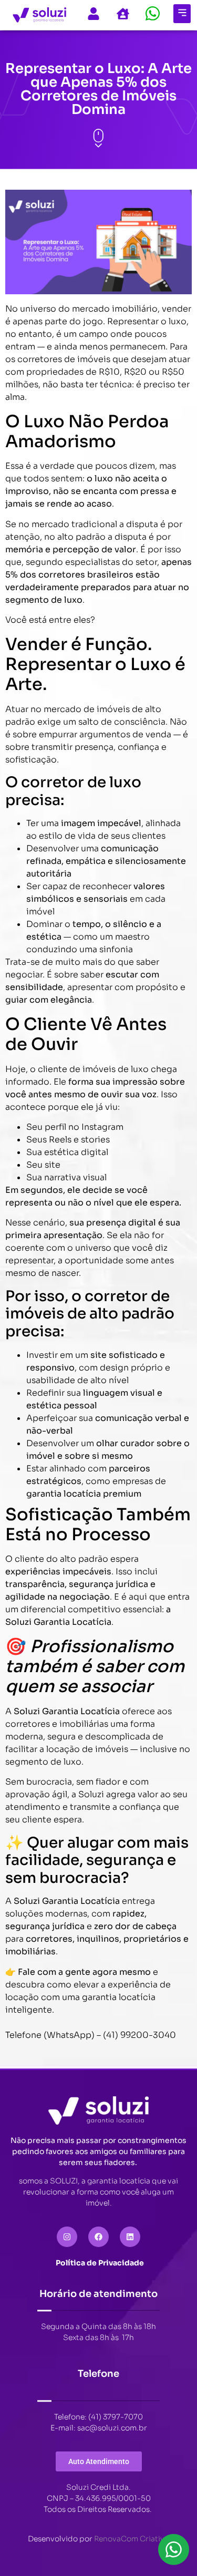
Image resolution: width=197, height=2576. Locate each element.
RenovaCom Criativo (132, 2539)
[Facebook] (98, 2237)
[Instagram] (67, 2237)
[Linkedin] (130, 2237)
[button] (182, 14)
